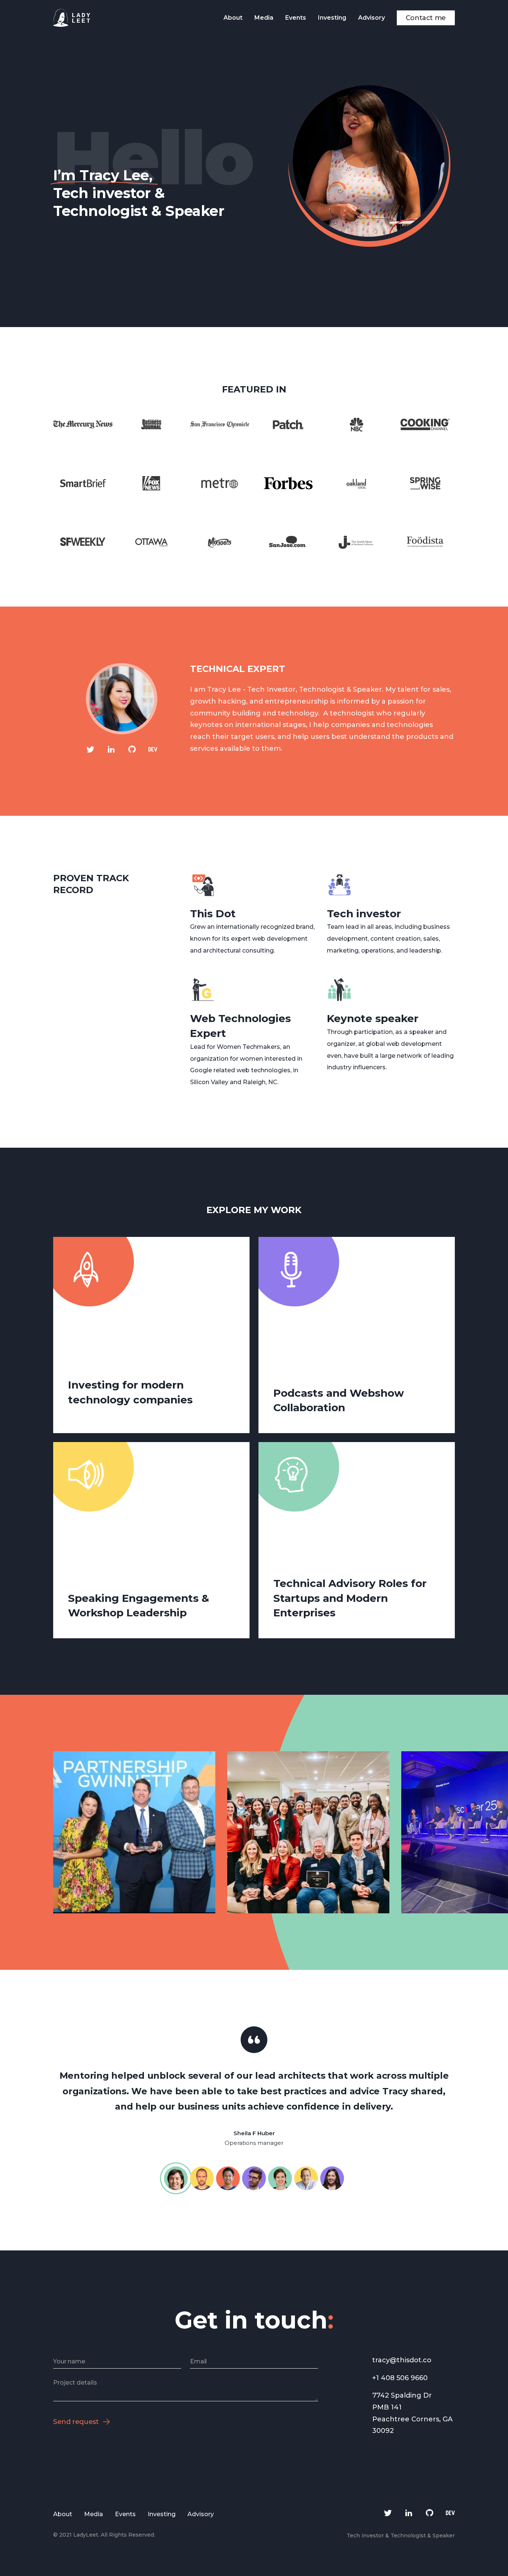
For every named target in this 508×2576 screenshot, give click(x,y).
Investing (332, 18)
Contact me (426, 18)
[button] (388, 1832)
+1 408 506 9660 (400, 2378)
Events (296, 18)
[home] (72, 18)
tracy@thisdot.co (402, 2360)
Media (264, 18)
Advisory (372, 18)
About (233, 18)
